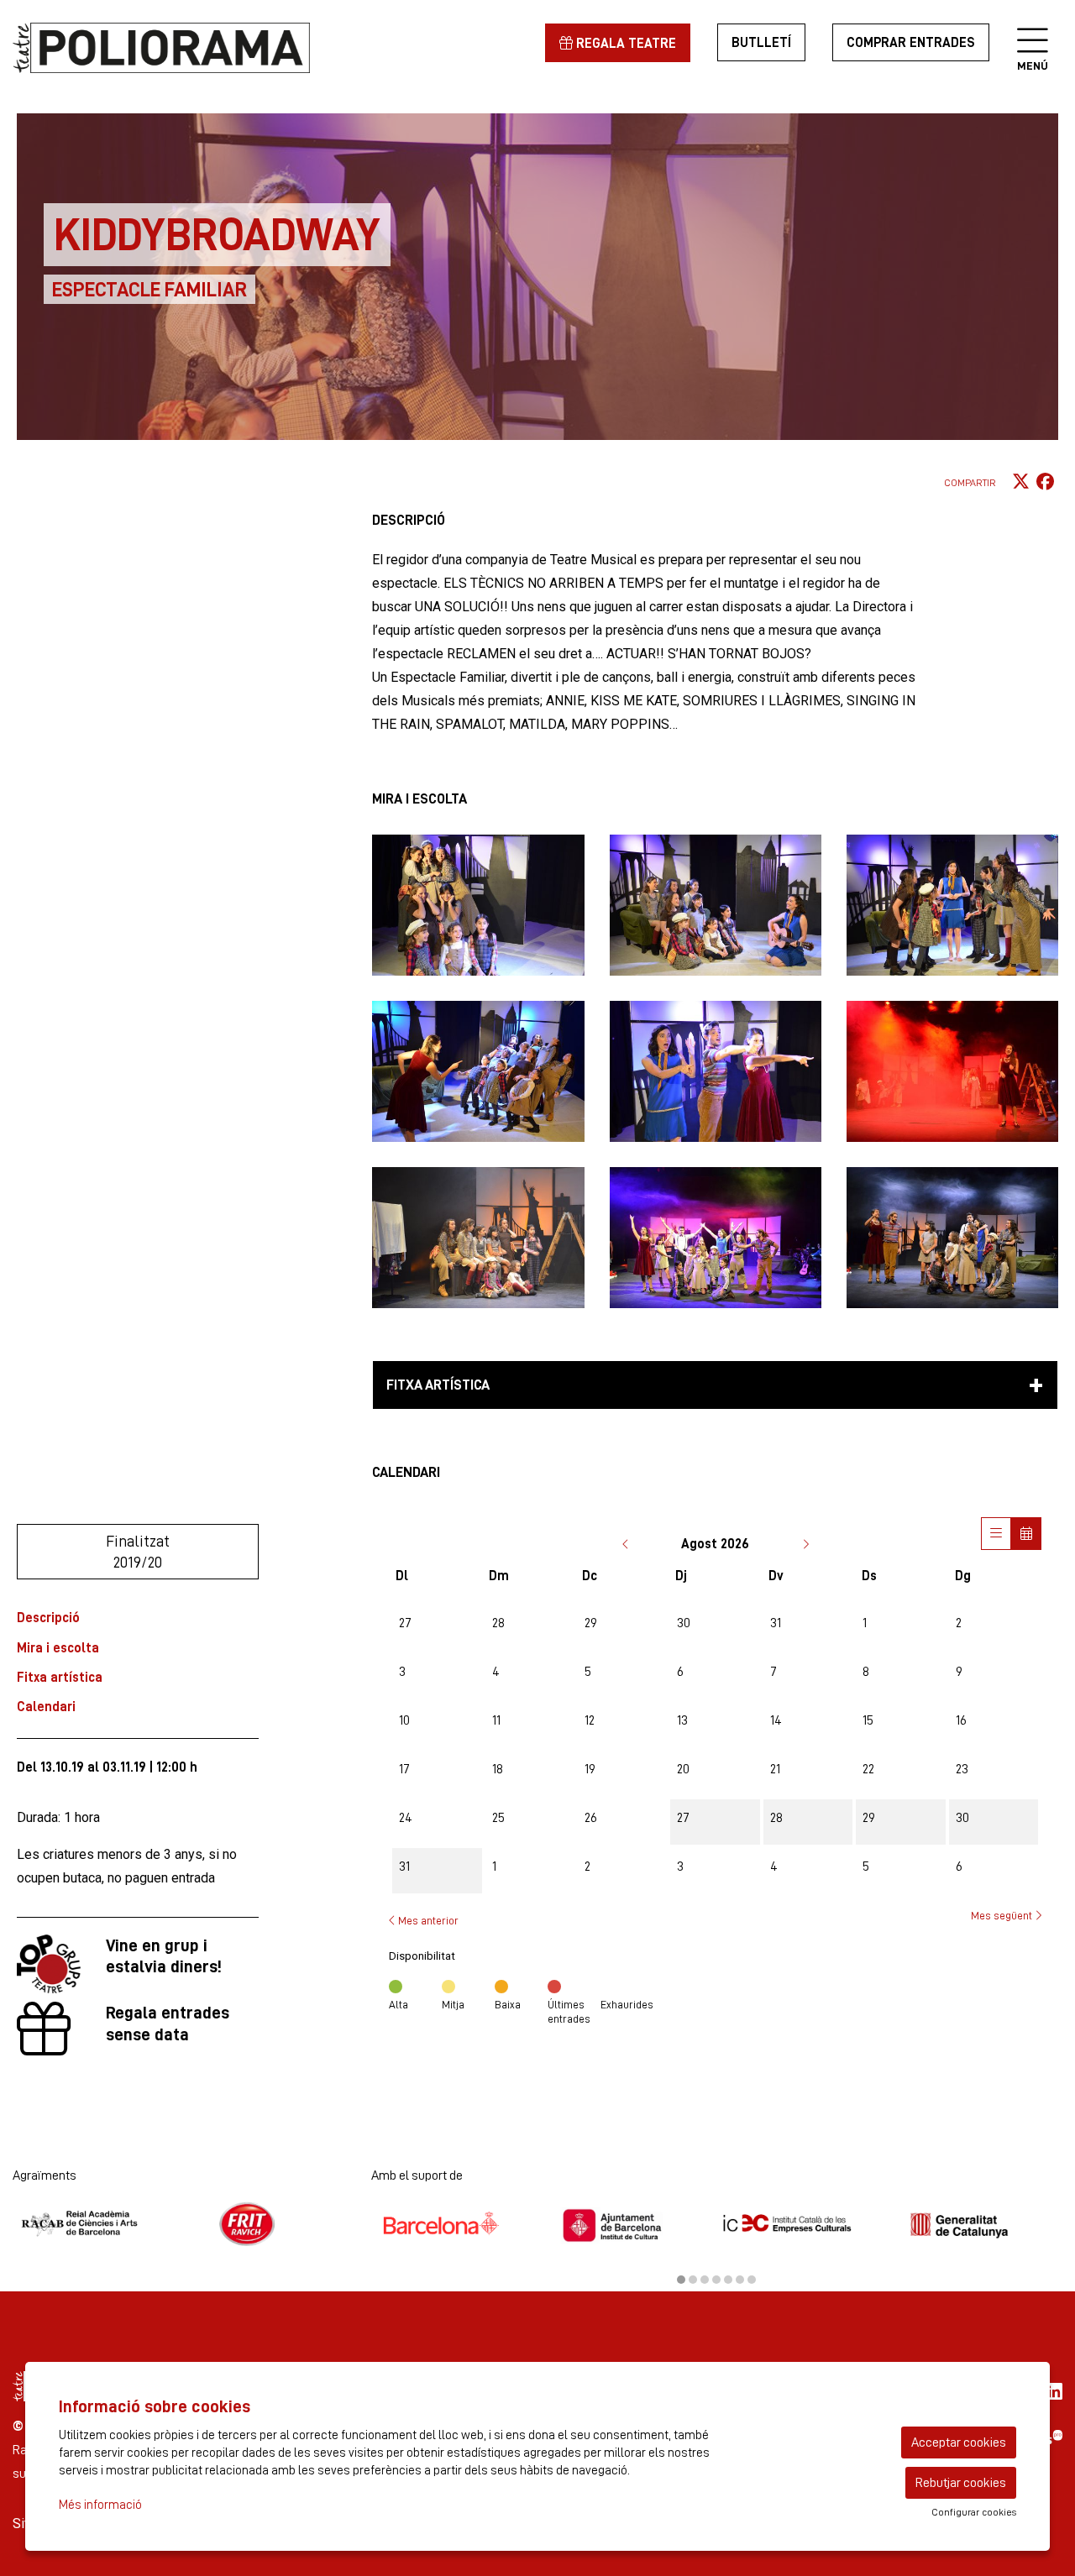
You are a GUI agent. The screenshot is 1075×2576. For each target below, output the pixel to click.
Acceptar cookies (959, 2442)
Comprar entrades (911, 42)
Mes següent (1003, 1915)
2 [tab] (693, 2280)
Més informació (100, 2505)
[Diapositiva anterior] (388, 2238)
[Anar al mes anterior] (627, 1544)
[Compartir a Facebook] (1045, 482)
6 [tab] (740, 2280)
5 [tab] (728, 2280)
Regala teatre (624, 43)
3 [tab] (705, 2280)
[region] (179, 2224)
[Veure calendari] (1026, 1534)
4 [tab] (716, 2280)
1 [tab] (681, 2280)
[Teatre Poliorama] (179, 50)
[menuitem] (1054, 2392)
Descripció (48, 1618)
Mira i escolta (58, 1648)
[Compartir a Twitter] (1021, 482)
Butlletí (761, 42)
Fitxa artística (60, 1677)
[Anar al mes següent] (805, 1544)
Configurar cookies (974, 2512)
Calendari (46, 1707)
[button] (478, 905)
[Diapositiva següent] (1046, 2238)
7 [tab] (752, 2280)
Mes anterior (427, 1920)
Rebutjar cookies (961, 2482)
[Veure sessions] (996, 1534)
